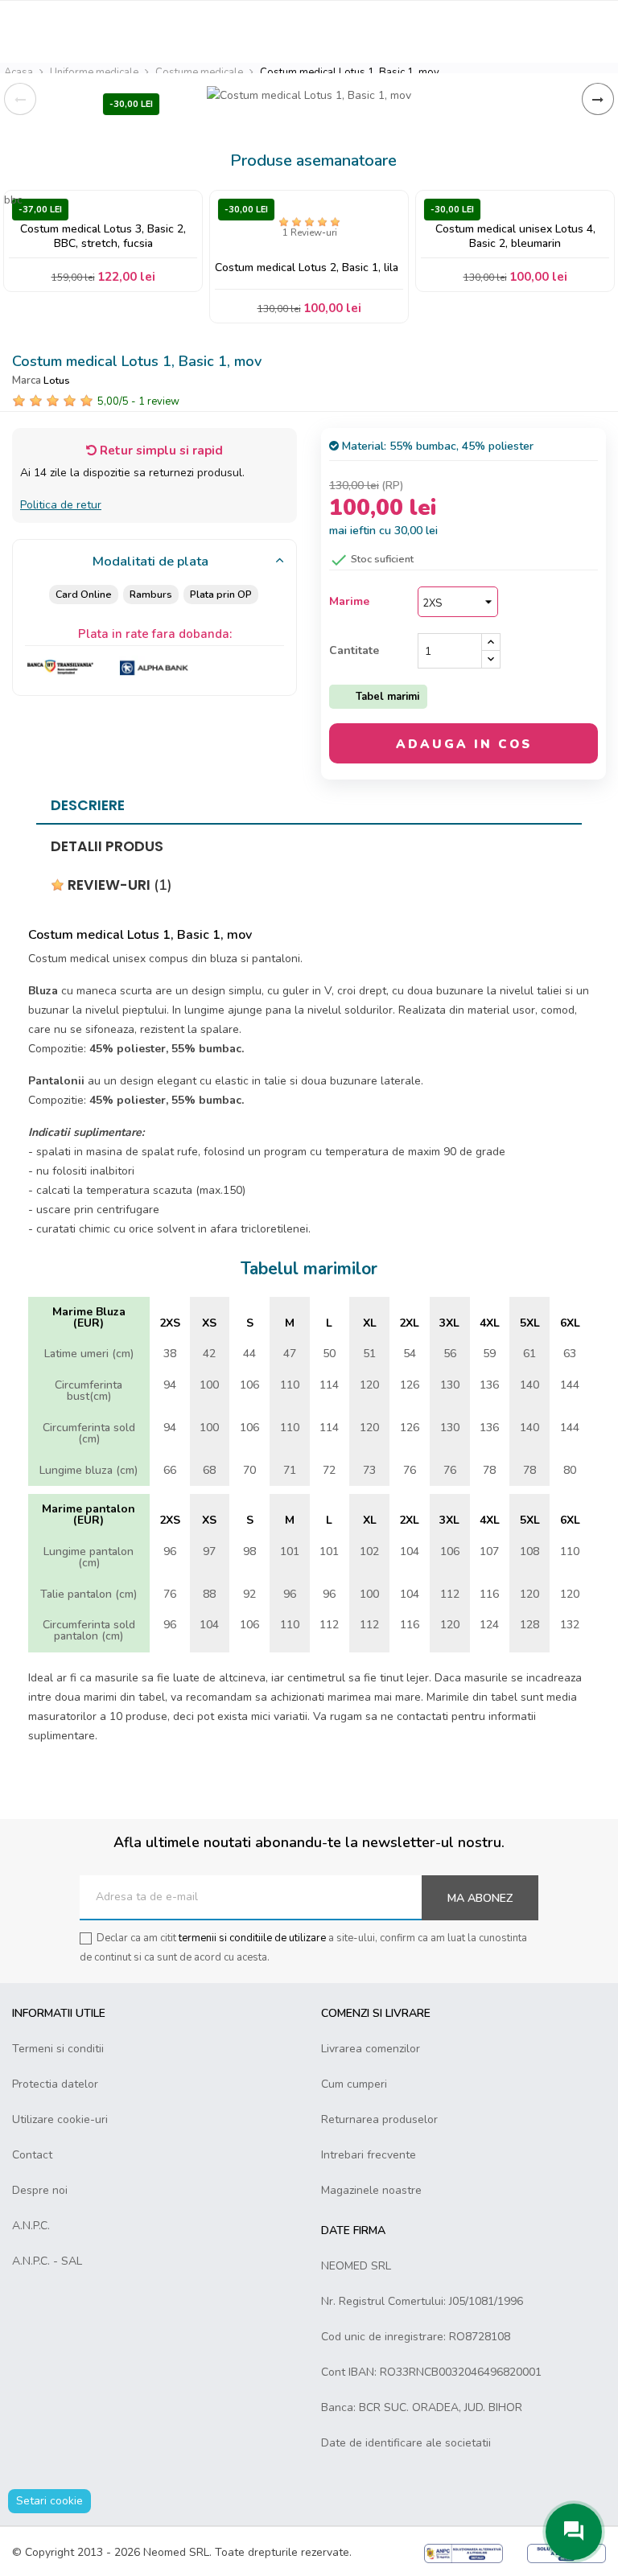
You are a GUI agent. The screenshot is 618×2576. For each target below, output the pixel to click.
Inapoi (20, 99)
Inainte (598, 99)
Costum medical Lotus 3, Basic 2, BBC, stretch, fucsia (103, 236)
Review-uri (118, 885)
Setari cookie (49, 2501)
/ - (138, 401)
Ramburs (151, 594)
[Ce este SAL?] (463, 2552)
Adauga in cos (464, 744)
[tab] (154, 562)
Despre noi (40, 2190)
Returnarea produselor (379, 2119)
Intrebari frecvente (369, 2155)
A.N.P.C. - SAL (47, 2261)
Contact (32, 2155)
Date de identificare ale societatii (406, 2443)
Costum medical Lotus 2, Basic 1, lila (307, 268)
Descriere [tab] (88, 805)
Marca (27, 381)
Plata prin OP (221, 594)
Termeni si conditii (58, 2049)
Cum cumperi (354, 2084)
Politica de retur (61, 505)
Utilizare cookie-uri (60, 2119)
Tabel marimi (387, 697)
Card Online (84, 594)
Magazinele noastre (371, 2190)
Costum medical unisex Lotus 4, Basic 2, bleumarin (515, 236)
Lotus (57, 380)
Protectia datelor (55, 2084)
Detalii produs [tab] (107, 846)
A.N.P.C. (31, 2226)
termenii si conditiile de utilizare (252, 1938)
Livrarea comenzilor (371, 2049)
